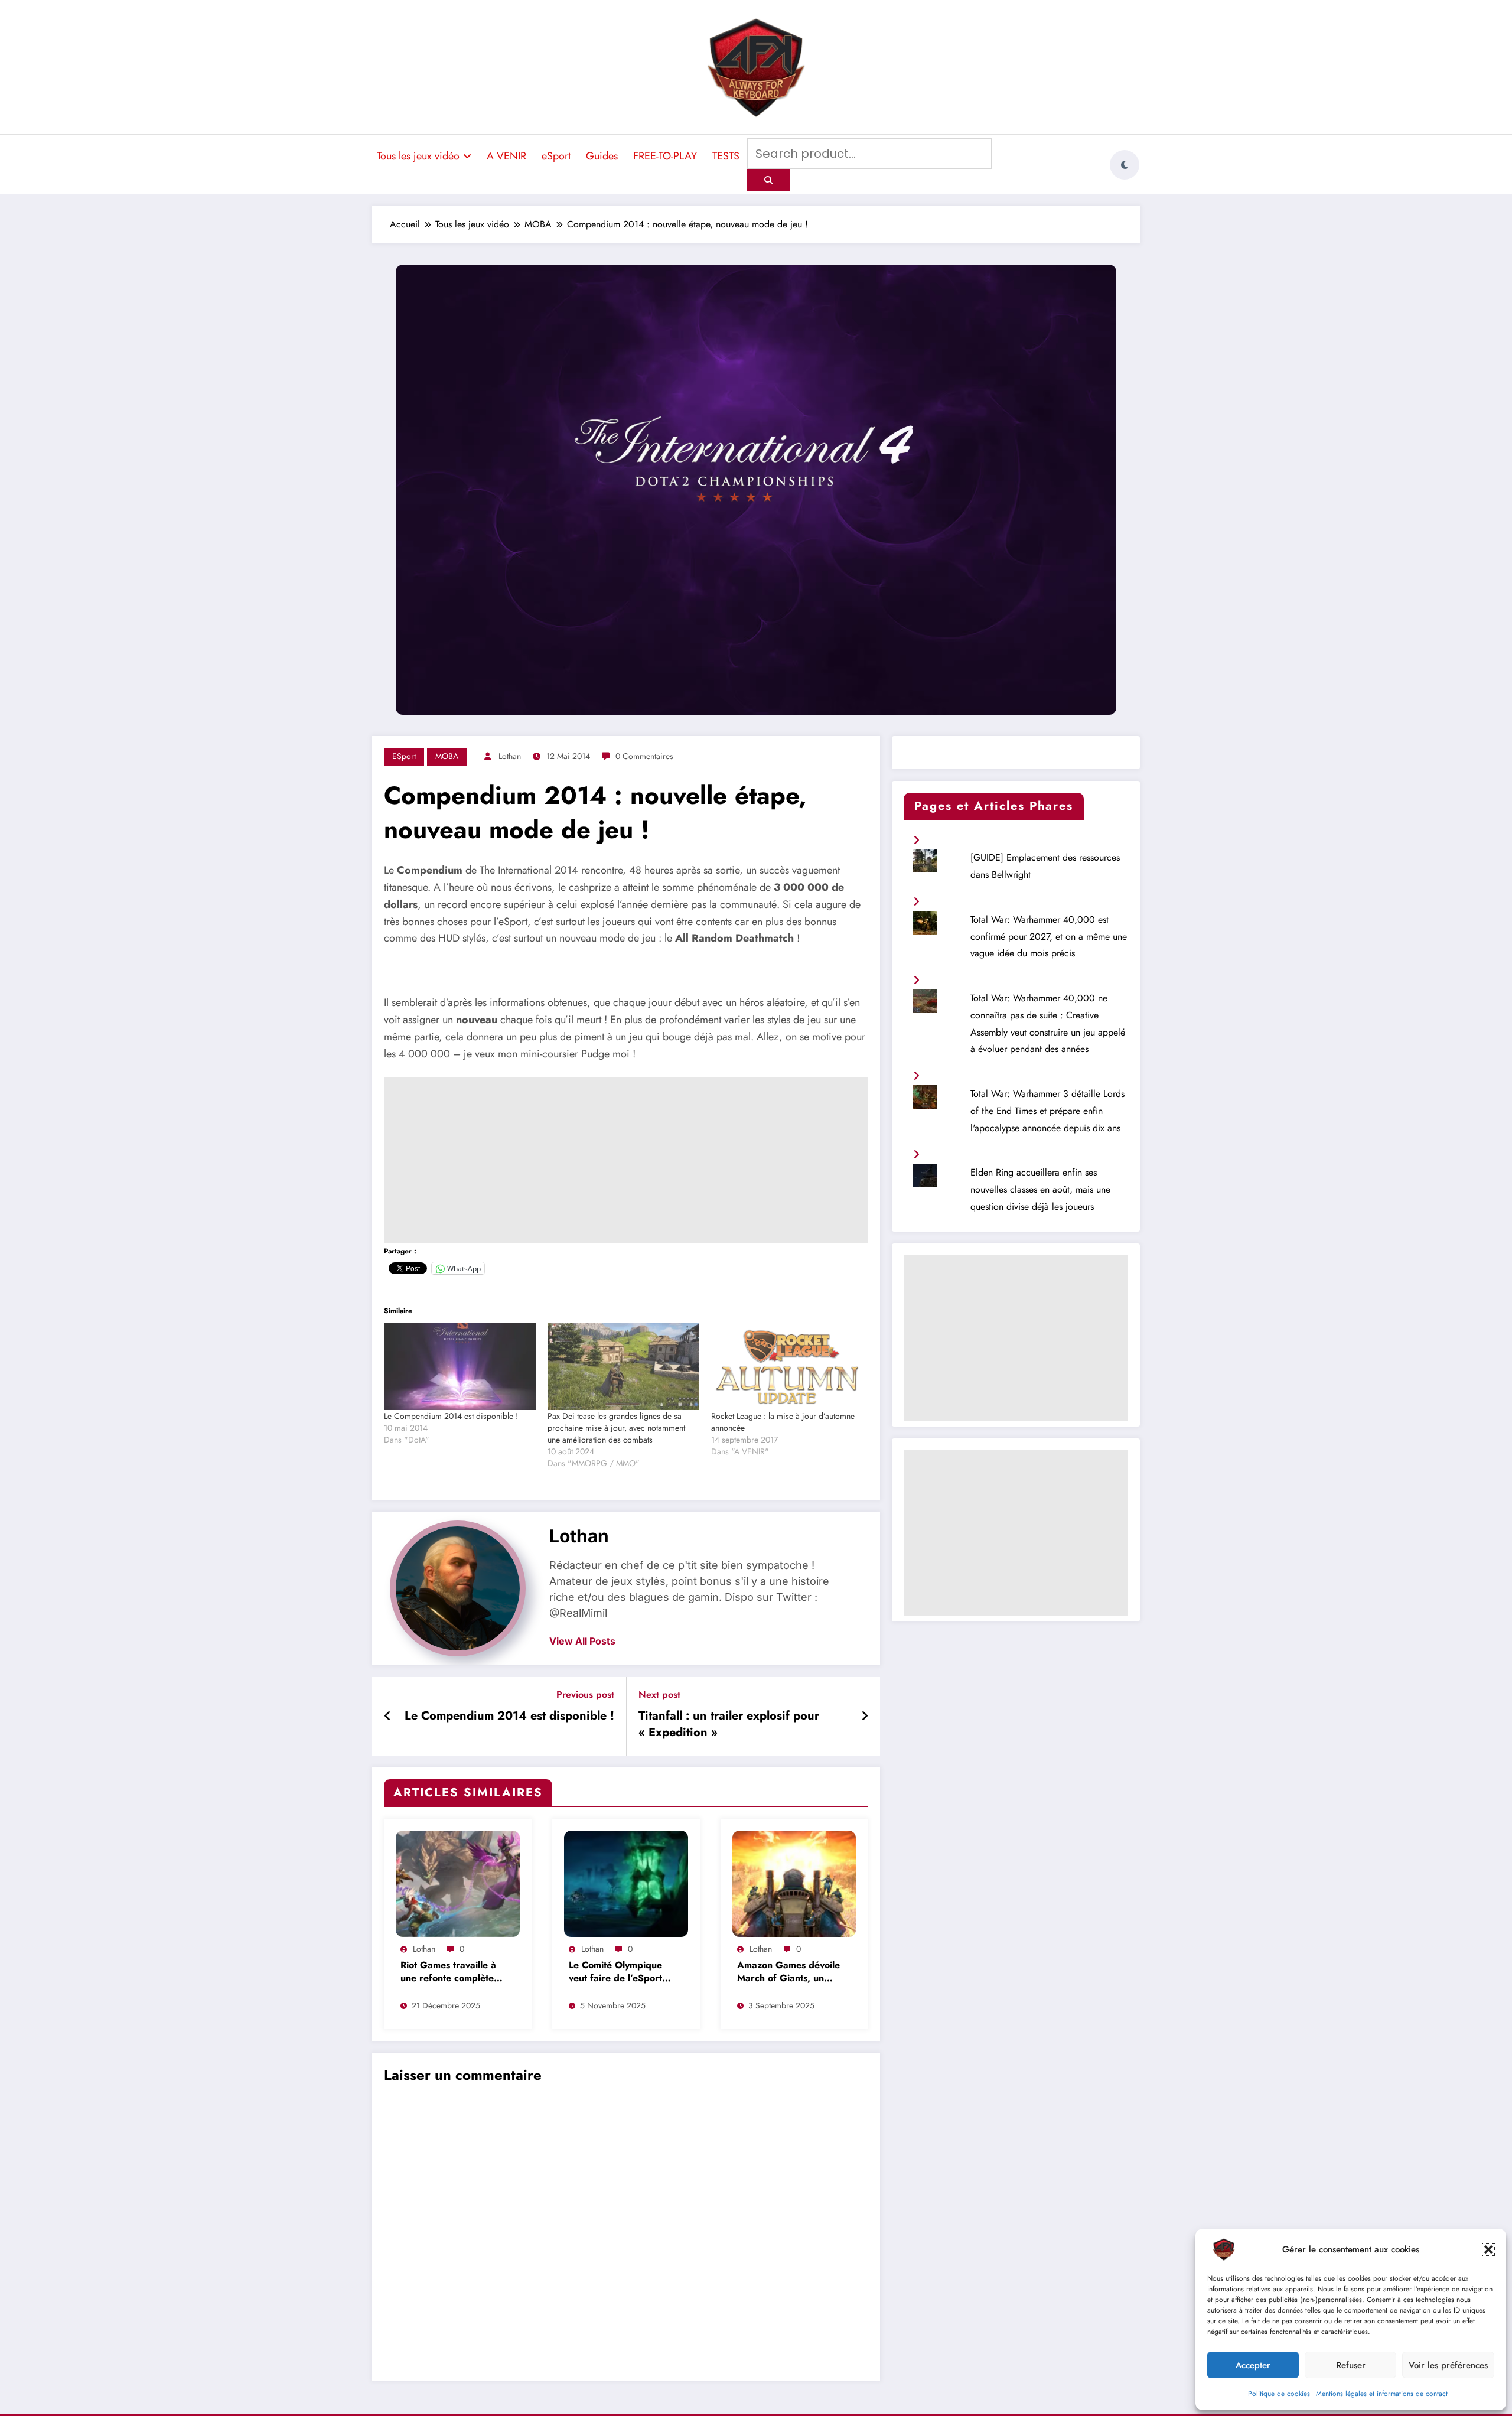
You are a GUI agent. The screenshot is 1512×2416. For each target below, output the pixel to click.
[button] (1488, 2249)
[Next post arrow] (865, 1717)
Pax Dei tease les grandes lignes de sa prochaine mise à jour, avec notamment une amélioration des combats (616, 1428)
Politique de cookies (1279, 2394)
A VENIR (506, 156)
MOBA (447, 756)
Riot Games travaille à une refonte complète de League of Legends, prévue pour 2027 (451, 1973)
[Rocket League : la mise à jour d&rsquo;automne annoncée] (787, 1367)
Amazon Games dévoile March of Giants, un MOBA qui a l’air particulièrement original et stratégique (788, 1973)
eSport (556, 156)
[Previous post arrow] (388, 1717)
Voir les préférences (1448, 2365)
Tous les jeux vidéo (418, 156)
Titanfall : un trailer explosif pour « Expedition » (729, 1724)
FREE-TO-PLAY (665, 156)
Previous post (585, 1694)
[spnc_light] (1125, 165)
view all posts (582, 1641)
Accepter (1253, 2365)
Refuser (1351, 2365)
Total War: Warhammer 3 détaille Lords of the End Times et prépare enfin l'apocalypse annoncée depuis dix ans (1047, 1111)
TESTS (726, 156)
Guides (602, 156)
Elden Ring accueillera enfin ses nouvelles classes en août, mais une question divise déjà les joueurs (1040, 1189)
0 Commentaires (644, 756)
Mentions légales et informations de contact (1382, 2394)
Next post (659, 1694)
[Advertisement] (626, 1160)
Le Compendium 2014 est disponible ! (451, 1416)
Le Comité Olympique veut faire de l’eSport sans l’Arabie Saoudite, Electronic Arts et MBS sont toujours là (619, 1973)
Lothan (510, 756)
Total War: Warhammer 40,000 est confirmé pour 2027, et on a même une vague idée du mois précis (1049, 937)
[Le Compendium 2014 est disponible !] (460, 1367)
